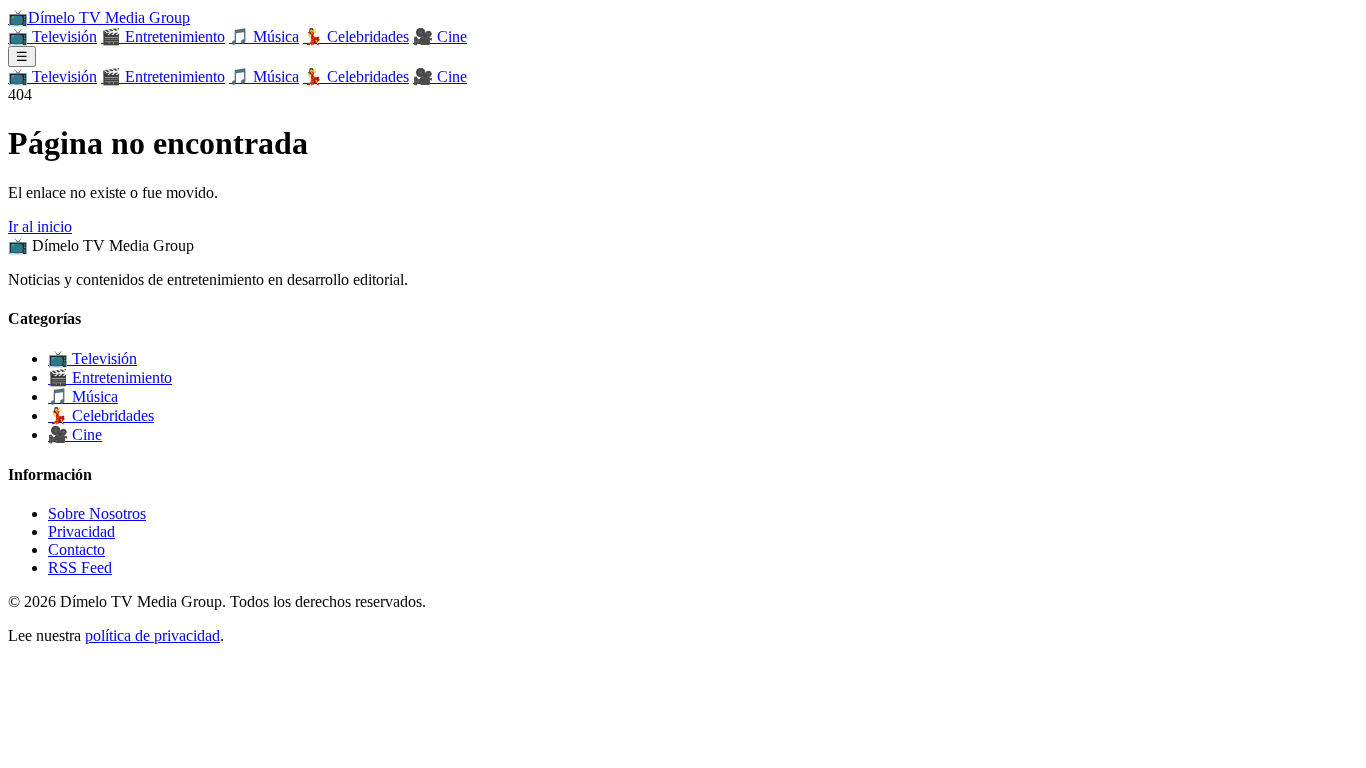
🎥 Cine (440, 36)
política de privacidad (152, 635)
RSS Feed (80, 567)
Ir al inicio (40, 226)
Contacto (76, 549)
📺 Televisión (52, 36)
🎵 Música (264, 36)
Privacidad (81, 531)
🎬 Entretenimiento (163, 36)
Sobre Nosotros (97, 513)
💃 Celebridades (356, 36)
